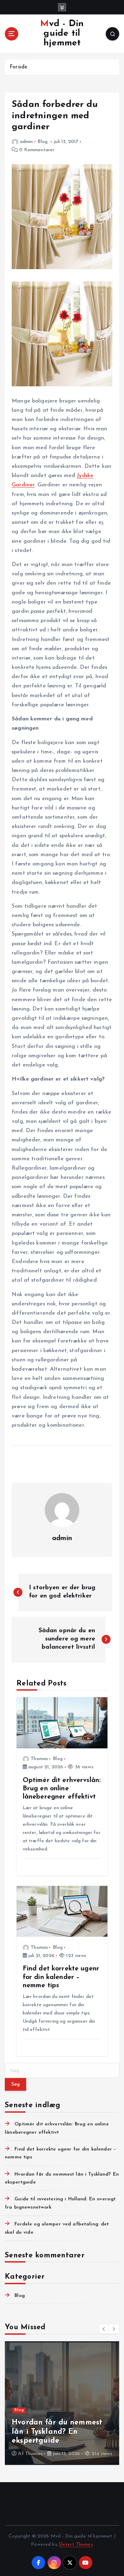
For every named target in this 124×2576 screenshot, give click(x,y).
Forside (18, 67)
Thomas (39, 1759)
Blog (43, 142)
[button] (104, 2329)
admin (26, 142)
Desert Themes (76, 2545)
